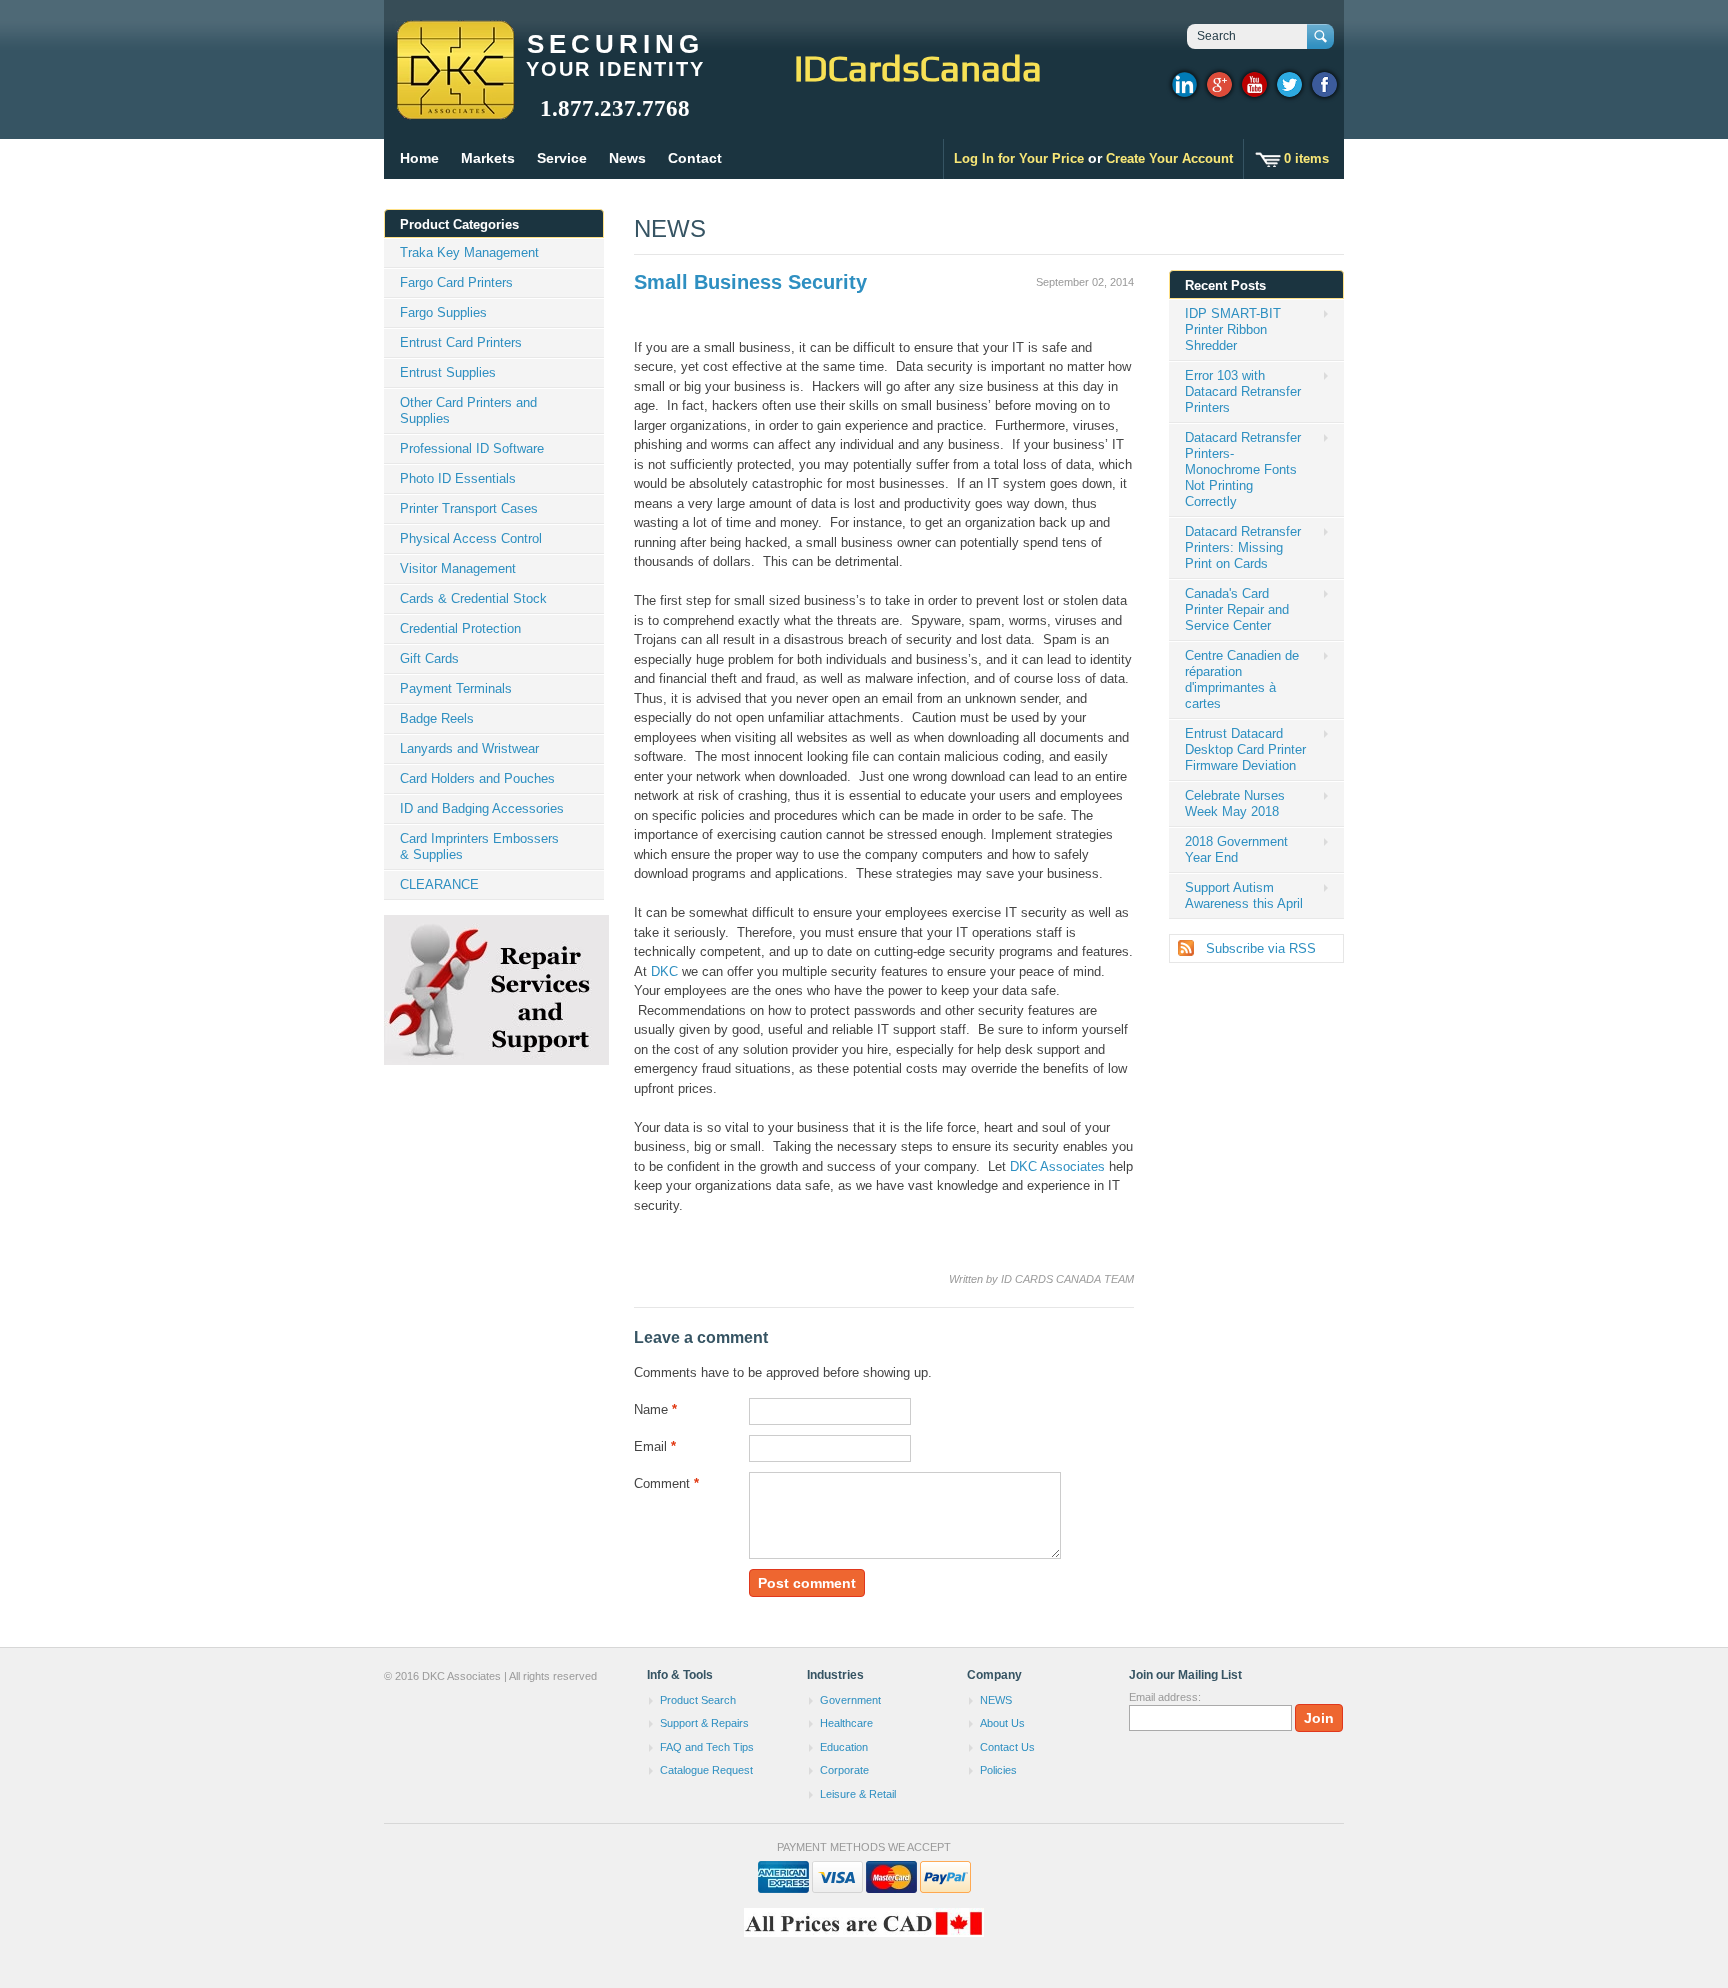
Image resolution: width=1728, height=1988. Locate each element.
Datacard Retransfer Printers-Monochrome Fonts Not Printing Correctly (1243, 469)
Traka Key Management (469, 252)
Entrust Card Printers (461, 342)
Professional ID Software (472, 448)
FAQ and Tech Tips (707, 1747)
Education (844, 1747)
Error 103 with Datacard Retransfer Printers (1243, 391)
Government (850, 1700)
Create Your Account (1169, 158)
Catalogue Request (706, 1770)
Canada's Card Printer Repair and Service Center (1237, 609)
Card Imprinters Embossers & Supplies (479, 846)
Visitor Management (458, 568)
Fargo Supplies (443, 312)
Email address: (1165, 1697)
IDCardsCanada (918, 68)
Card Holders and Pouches (477, 778)
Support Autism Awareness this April (1244, 895)
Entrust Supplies (448, 372)
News (627, 158)
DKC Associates (1057, 1166)
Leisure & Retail (858, 1794)
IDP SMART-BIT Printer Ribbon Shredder (1233, 329)
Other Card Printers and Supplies (468, 410)
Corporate (844, 1770)
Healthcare (846, 1723)
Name (655, 1409)
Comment (666, 1483)
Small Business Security (750, 282)
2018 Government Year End (1236, 849)
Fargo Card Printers (456, 282)
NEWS (670, 228)
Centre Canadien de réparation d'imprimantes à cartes (1242, 679)
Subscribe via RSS (1261, 948)
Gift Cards (429, 658)
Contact (695, 158)
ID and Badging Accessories (482, 808)
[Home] (454, 110)
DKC (664, 971)
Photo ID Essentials (458, 478)
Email (655, 1446)
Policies (998, 1770)
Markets (488, 158)
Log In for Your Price (1019, 158)
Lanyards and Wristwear (469, 748)
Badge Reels (437, 718)
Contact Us (1007, 1747)
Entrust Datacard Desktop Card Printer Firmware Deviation (1245, 749)
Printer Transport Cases (469, 508)
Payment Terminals (456, 688)
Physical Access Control (471, 538)
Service (562, 158)
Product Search (698, 1700)
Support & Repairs (704, 1723)
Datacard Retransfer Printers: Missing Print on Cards (1243, 547)
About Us (1002, 1723)
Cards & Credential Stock (473, 598)
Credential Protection (460, 628)
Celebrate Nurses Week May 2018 (1235, 803)
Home (419, 158)
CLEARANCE (439, 884)
